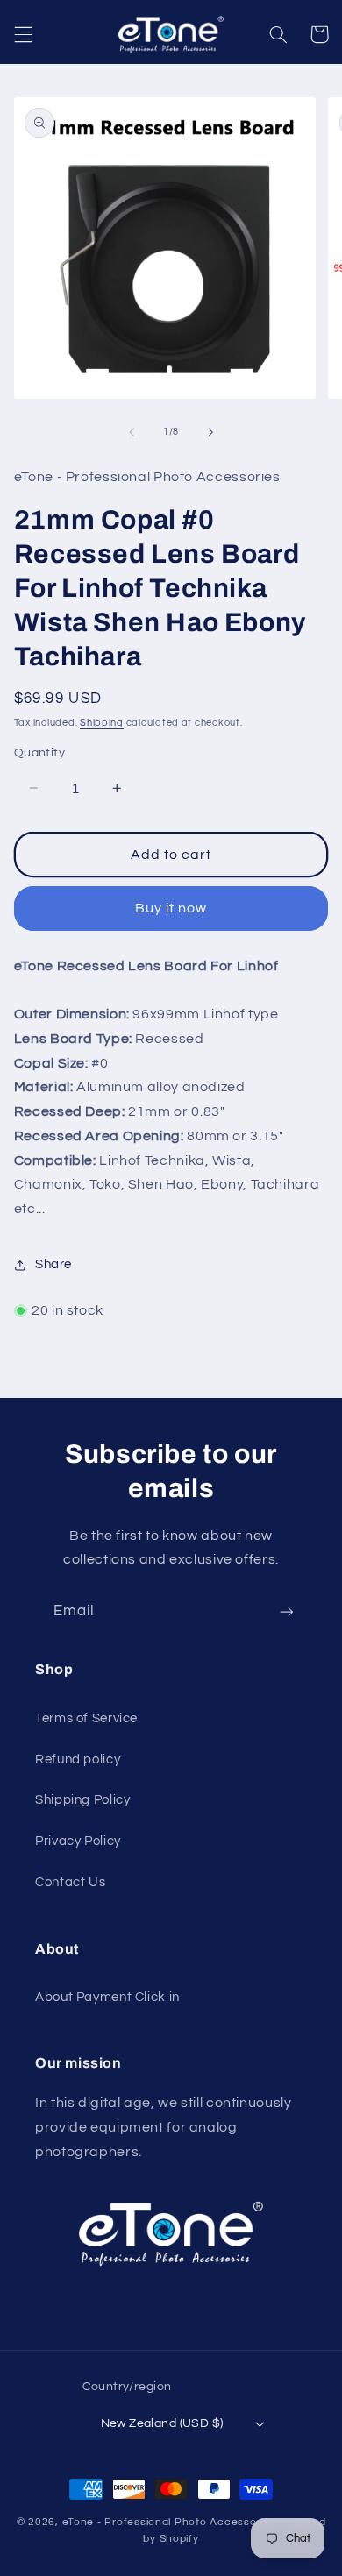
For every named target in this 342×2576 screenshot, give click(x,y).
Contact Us (70, 1882)
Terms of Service (86, 1718)
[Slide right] (210, 432)
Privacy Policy (78, 1841)
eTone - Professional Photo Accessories (169, 2522)
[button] (23, 34)
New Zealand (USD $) (162, 2423)
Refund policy (78, 1760)
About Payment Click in (107, 1997)
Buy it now (171, 908)
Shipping (102, 723)
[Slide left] (132, 432)
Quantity (39, 753)
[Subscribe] (287, 1611)
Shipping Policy (82, 1800)
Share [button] (53, 1264)
